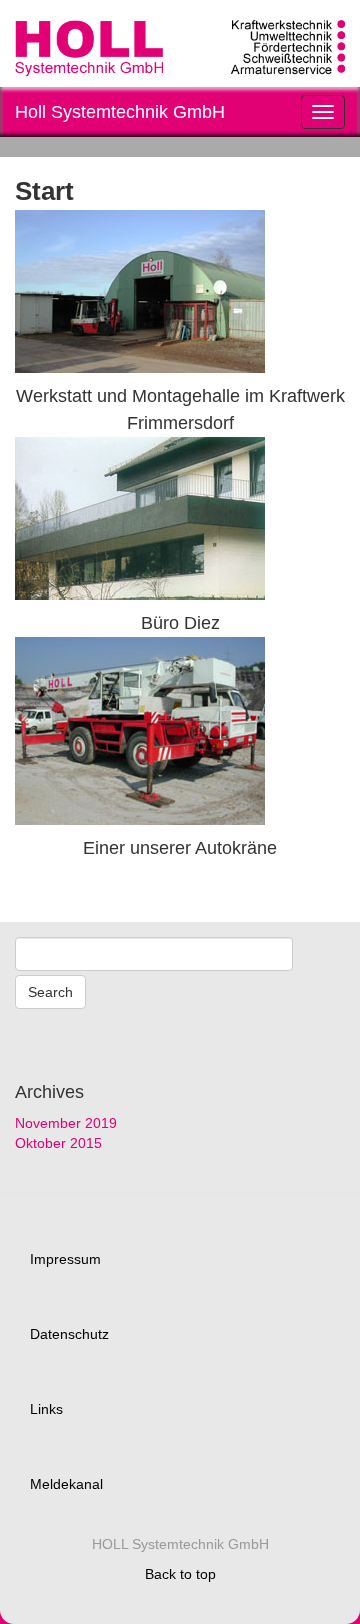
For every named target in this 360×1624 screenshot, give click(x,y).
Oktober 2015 (58, 1143)
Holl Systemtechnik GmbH (120, 112)
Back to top (180, 1574)
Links (46, 1409)
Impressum (65, 1259)
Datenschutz (69, 1334)
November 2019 (66, 1123)
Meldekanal (66, 1484)
